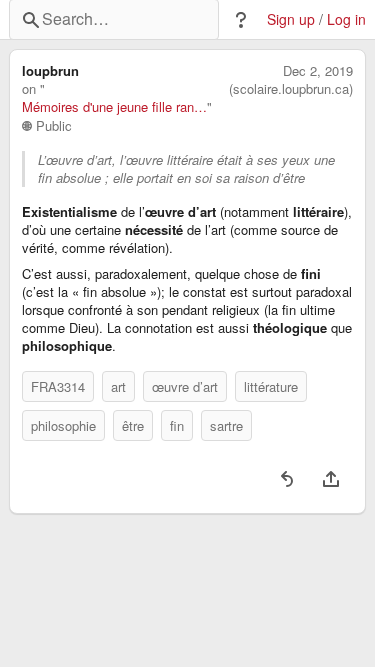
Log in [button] (346, 19)
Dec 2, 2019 (318, 71)
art (118, 386)
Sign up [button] (291, 19)
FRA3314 (58, 386)
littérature (271, 386)
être (133, 425)
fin (177, 425)
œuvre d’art (185, 386)
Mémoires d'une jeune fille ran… (114, 107)
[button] (241, 20)
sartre (226, 425)
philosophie (63, 425)
